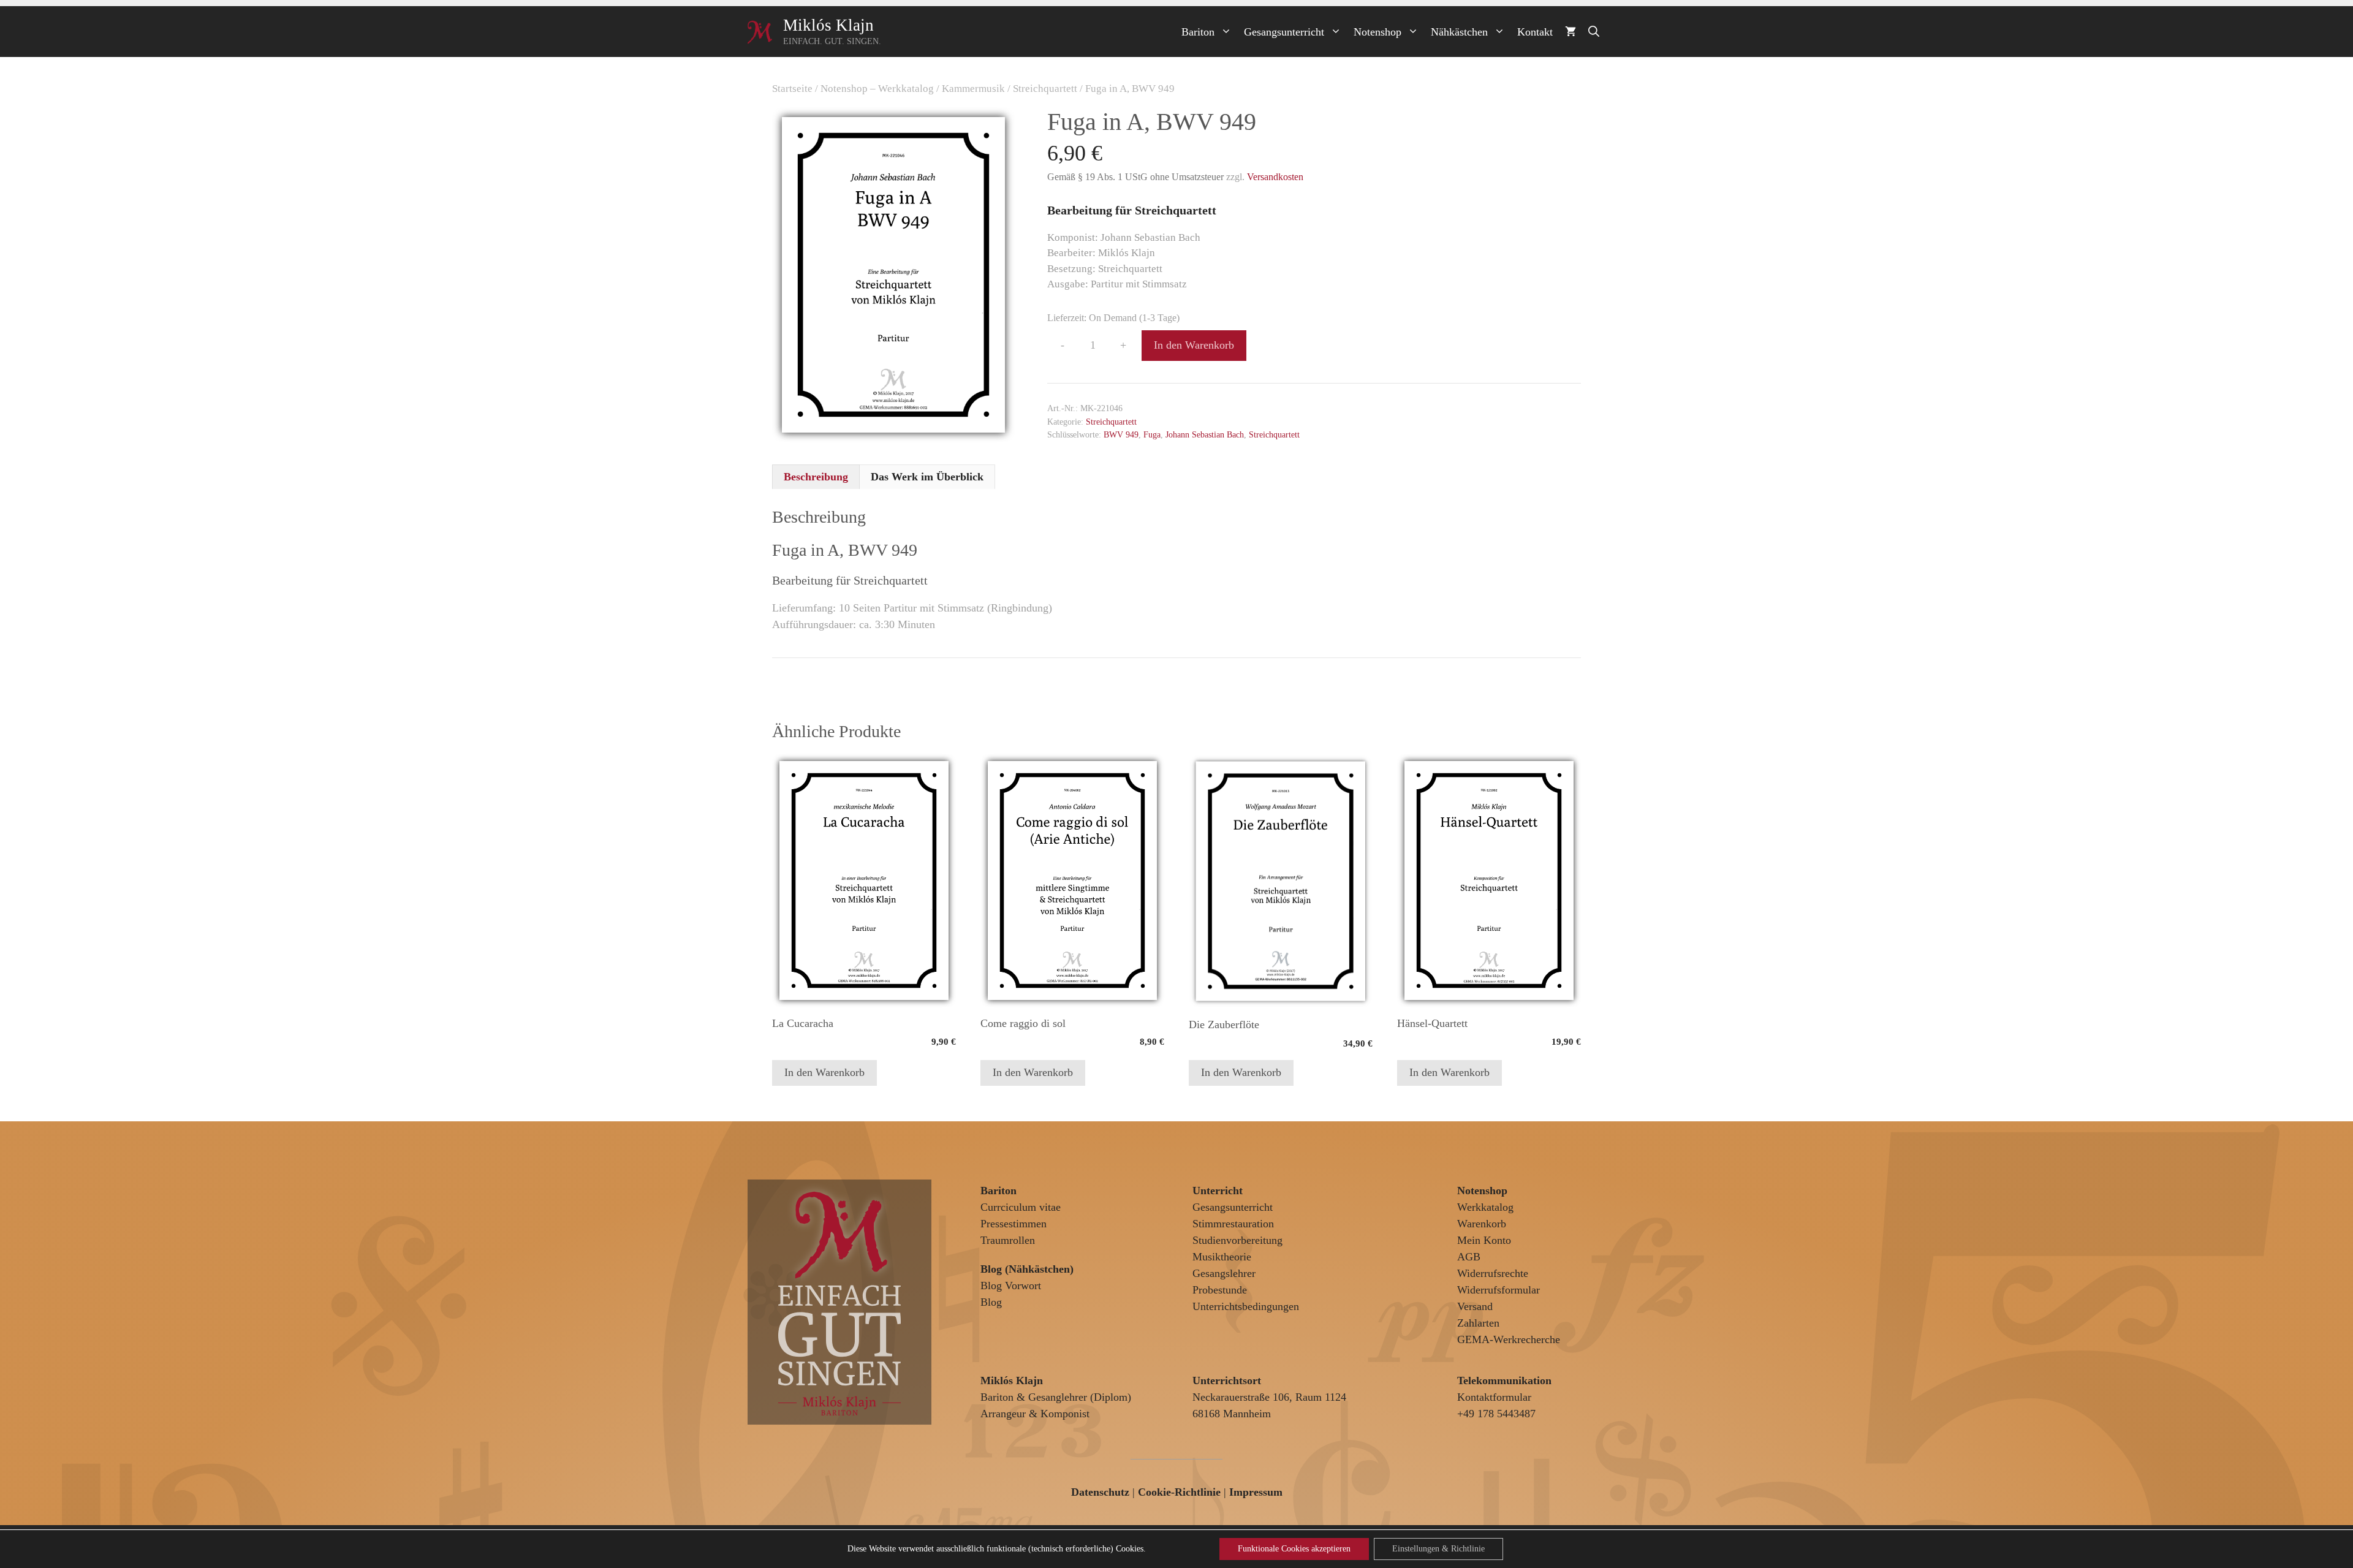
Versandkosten (1275, 177)
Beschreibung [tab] (816, 477)
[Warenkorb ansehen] (1571, 32)
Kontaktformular (1494, 1397)
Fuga (1152, 434)
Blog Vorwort (1011, 1286)
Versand (1475, 1306)
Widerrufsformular (1499, 1290)
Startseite (792, 89)
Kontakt (1535, 32)
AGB (1469, 1257)
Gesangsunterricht (1284, 32)
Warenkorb (1482, 1224)
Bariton (1198, 32)
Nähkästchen (1459, 32)
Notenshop (1377, 32)
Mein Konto (1484, 1240)
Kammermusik (973, 89)
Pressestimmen (1014, 1224)
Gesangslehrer (1224, 1273)
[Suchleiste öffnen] (1594, 32)
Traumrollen (1008, 1240)
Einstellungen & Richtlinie (1438, 1549)
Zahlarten (1478, 1323)
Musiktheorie (1222, 1257)
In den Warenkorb (1194, 345)
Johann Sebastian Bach (1205, 434)
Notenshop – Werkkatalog (877, 89)
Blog (991, 1302)
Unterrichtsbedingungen (1246, 1306)
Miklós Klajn (828, 25)
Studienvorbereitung (1237, 1240)
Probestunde (1220, 1290)
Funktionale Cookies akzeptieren (1294, 1549)
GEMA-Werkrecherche (1509, 1339)
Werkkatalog (1485, 1207)
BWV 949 (1121, 434)
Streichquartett (1045, 89)
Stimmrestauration (1233, 1224)
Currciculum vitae (1021, 1207)
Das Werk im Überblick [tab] (927, 477)
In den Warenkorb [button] (824, 1072)
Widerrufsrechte (1493, 1273)
